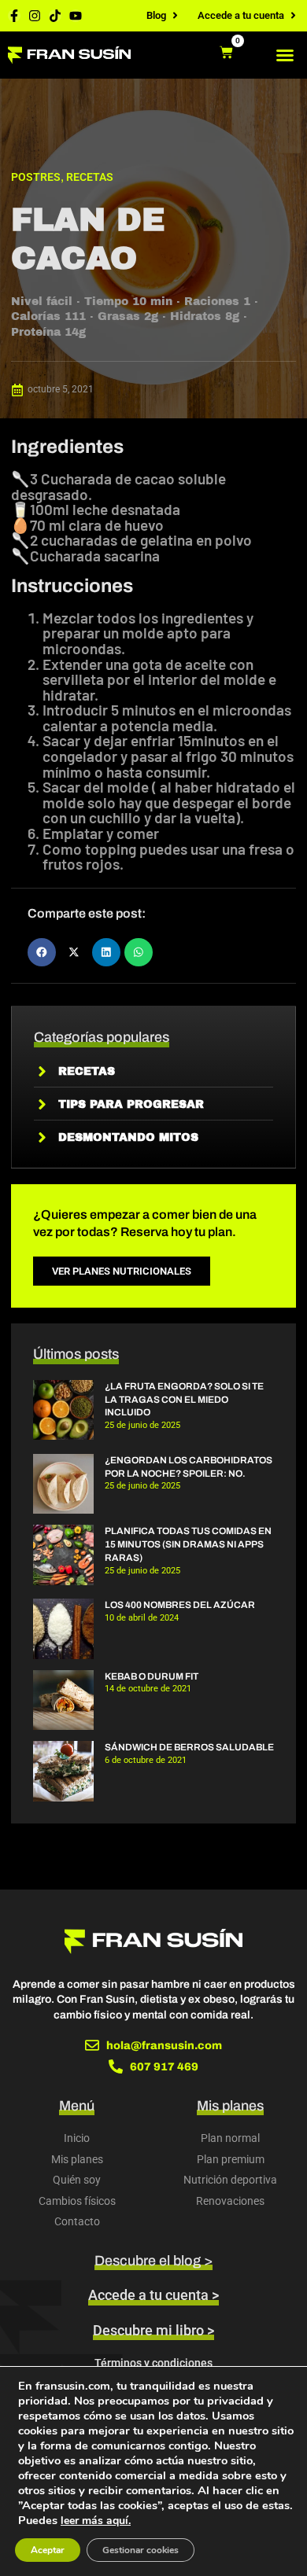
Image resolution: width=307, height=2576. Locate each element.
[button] (285, 55)
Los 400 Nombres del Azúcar (180, 1605)
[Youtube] (76, 16)
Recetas (90, 177)
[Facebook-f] (14, 16)
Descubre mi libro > (153, 2330)
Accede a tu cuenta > (153, 2295)
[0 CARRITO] (226, 52)
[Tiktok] (55, 16)
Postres (36, 177)
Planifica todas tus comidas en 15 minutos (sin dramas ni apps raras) (188, 1544)
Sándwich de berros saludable (189, 1747)
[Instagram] (35, 16)
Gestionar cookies (141, 2550)
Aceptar (48, 2550)
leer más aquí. (96, 2521)
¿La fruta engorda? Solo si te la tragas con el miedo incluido (184, 1400)
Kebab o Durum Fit (152, 1676)
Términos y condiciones (153, 2363)
